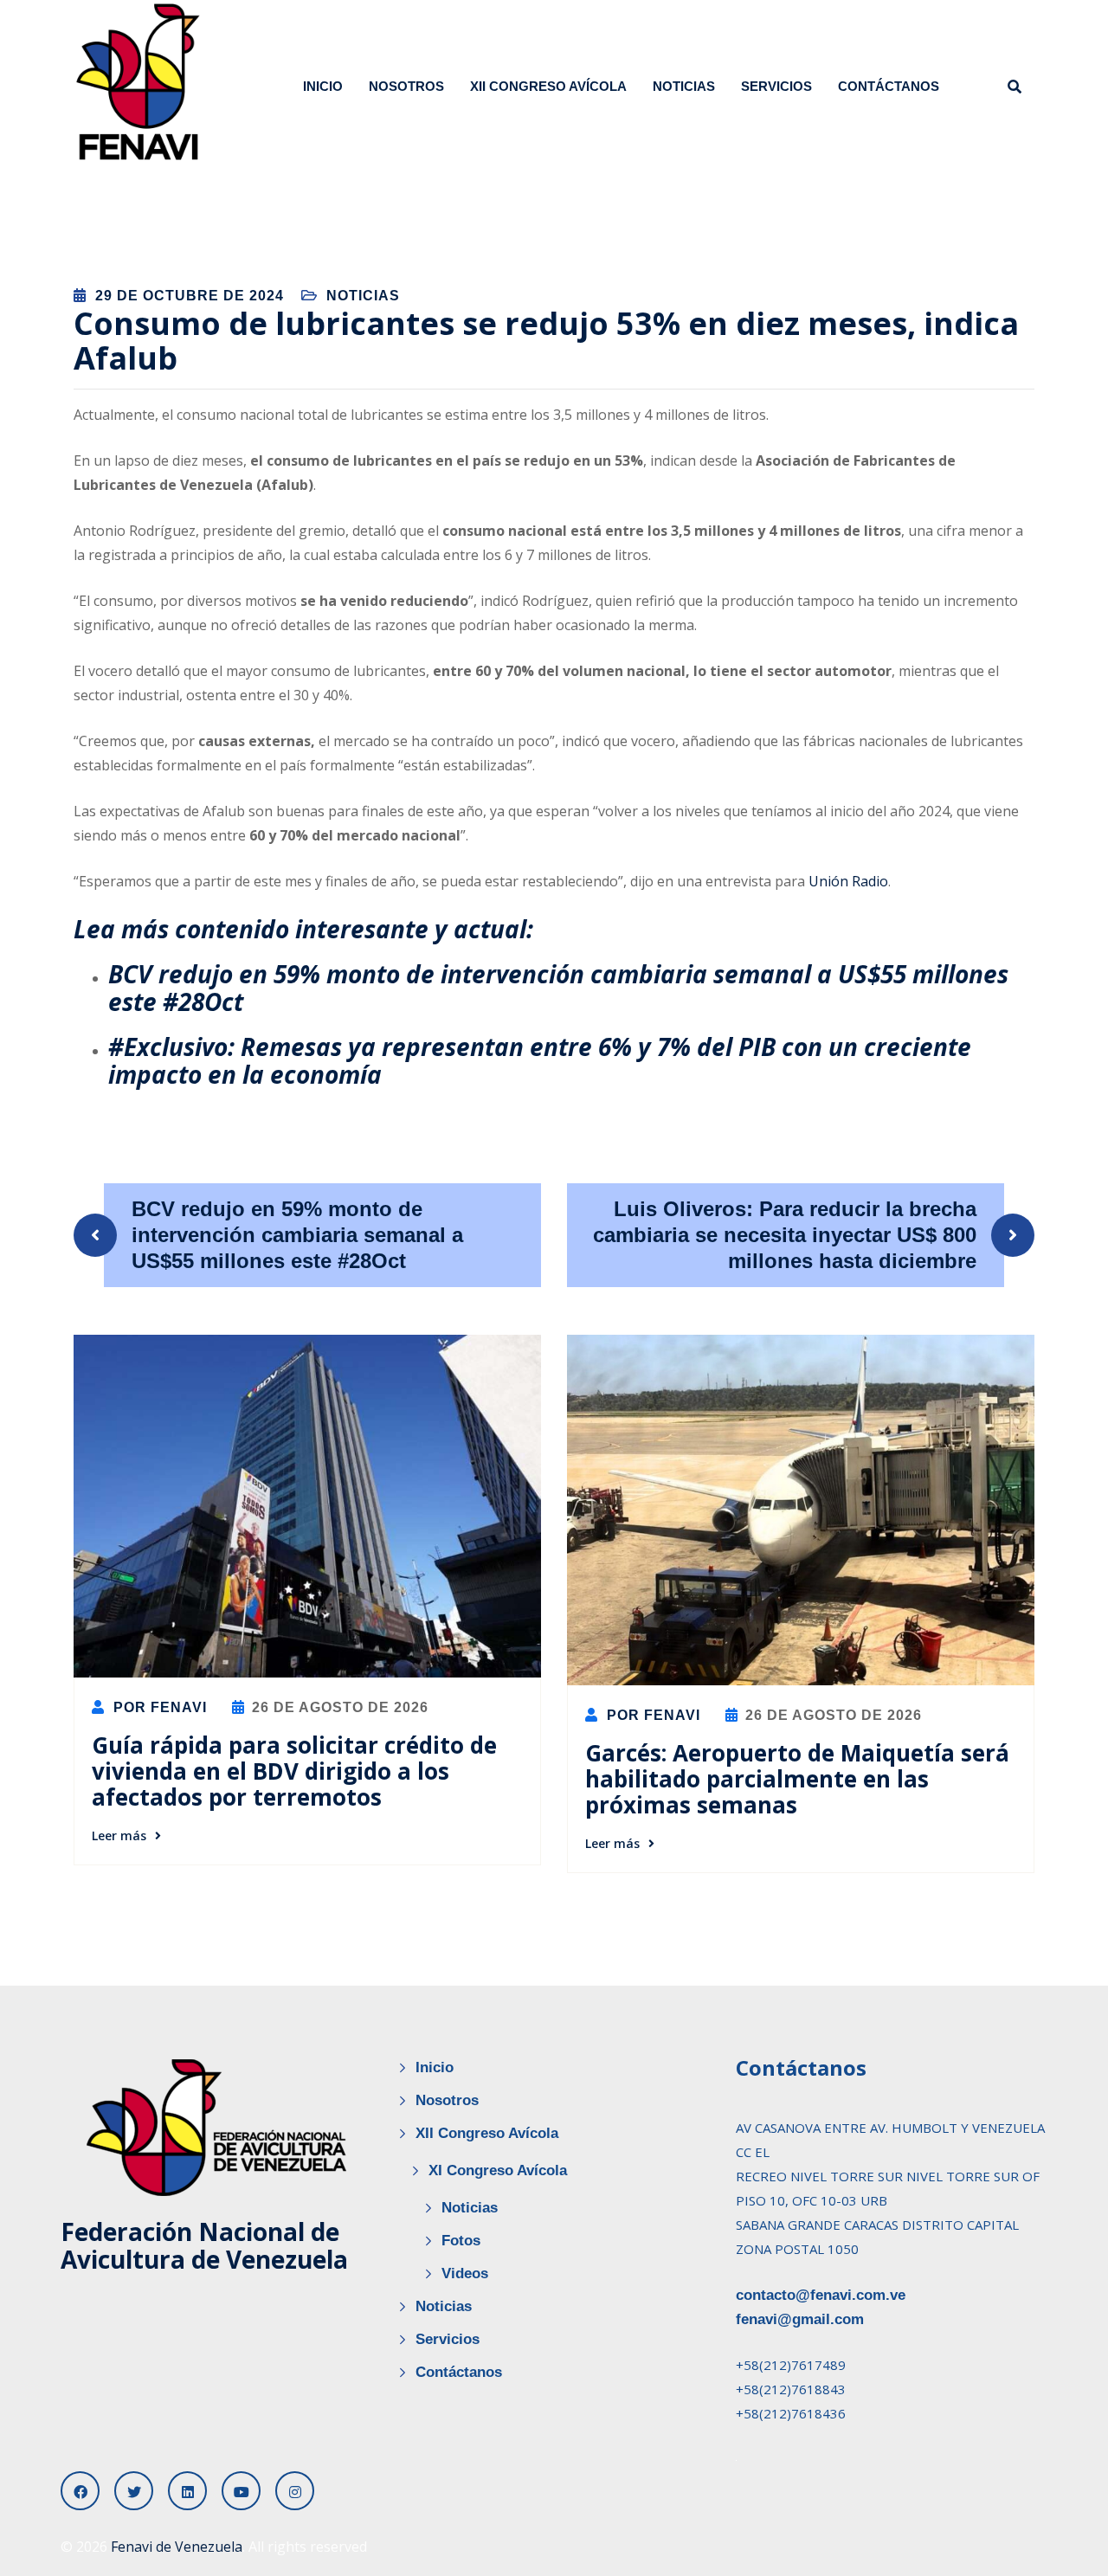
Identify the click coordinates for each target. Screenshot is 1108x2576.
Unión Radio (848, 881)
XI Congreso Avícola (498, 2170)
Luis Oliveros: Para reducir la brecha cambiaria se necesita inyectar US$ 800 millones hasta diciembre (785, 1235)
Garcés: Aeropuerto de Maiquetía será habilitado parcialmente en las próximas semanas (797, 1779)
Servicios (776, 86)
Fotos (461, 2241)
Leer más (119, 1835)
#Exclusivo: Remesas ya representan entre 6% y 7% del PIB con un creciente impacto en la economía (540, 1060)
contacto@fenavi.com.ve (821, 2295)
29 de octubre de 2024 (190, 296)
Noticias (684, 86)
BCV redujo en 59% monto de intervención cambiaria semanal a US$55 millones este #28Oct (558, 988)
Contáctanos (889, 86)
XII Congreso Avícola (548, 86)
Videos (465, 2273)
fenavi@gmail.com (800, 2319)
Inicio (323, 86)
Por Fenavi (158, 1707)
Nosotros (406, 86)
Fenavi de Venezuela (177, 2547)
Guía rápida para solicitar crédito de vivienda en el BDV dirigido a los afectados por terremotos (294, 1771)
